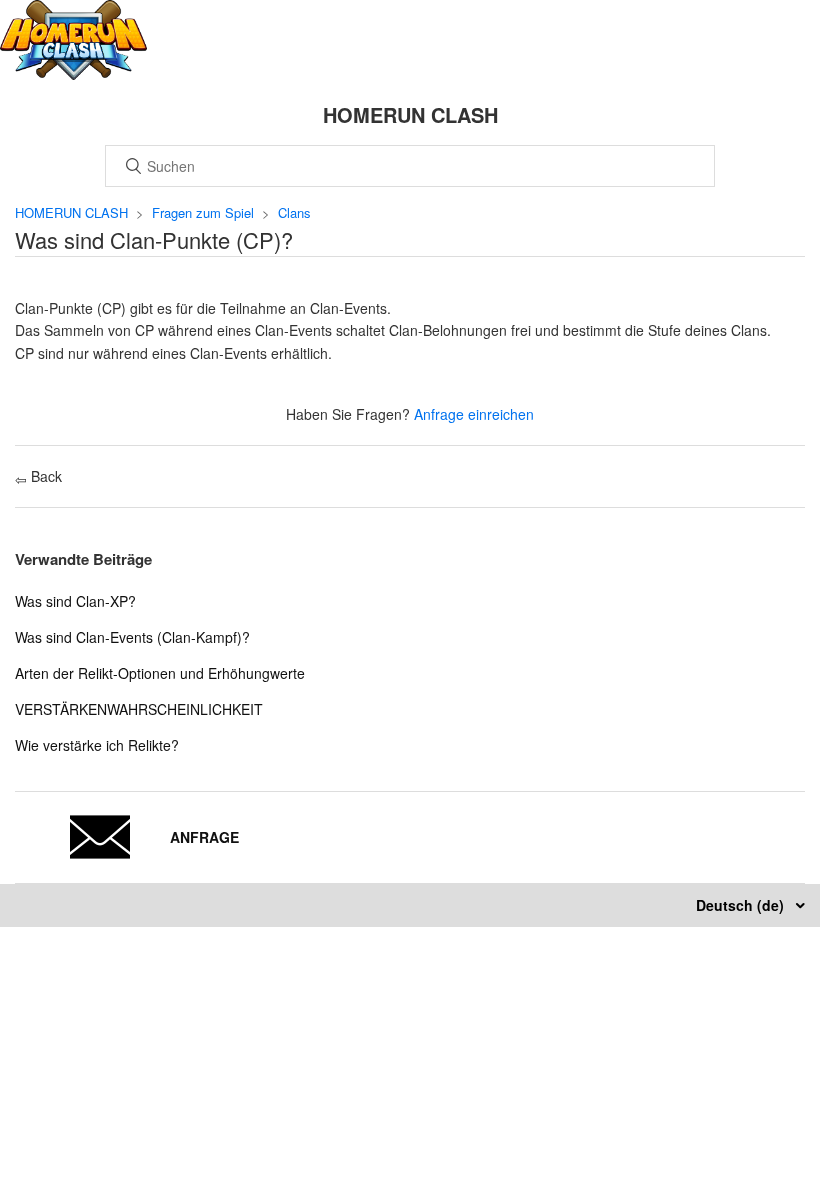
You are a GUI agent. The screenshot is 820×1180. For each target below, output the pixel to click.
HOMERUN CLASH (71, 212)
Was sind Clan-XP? (75, 601)
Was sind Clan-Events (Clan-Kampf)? (132, 637)
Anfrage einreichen (474, 414)
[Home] (73, 74)
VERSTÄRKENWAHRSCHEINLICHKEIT (139, 709)
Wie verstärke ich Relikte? (97, 745)
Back (44, 476)
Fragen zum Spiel (203, 212)
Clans (294, 212)
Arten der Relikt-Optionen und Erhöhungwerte (160, 673)
